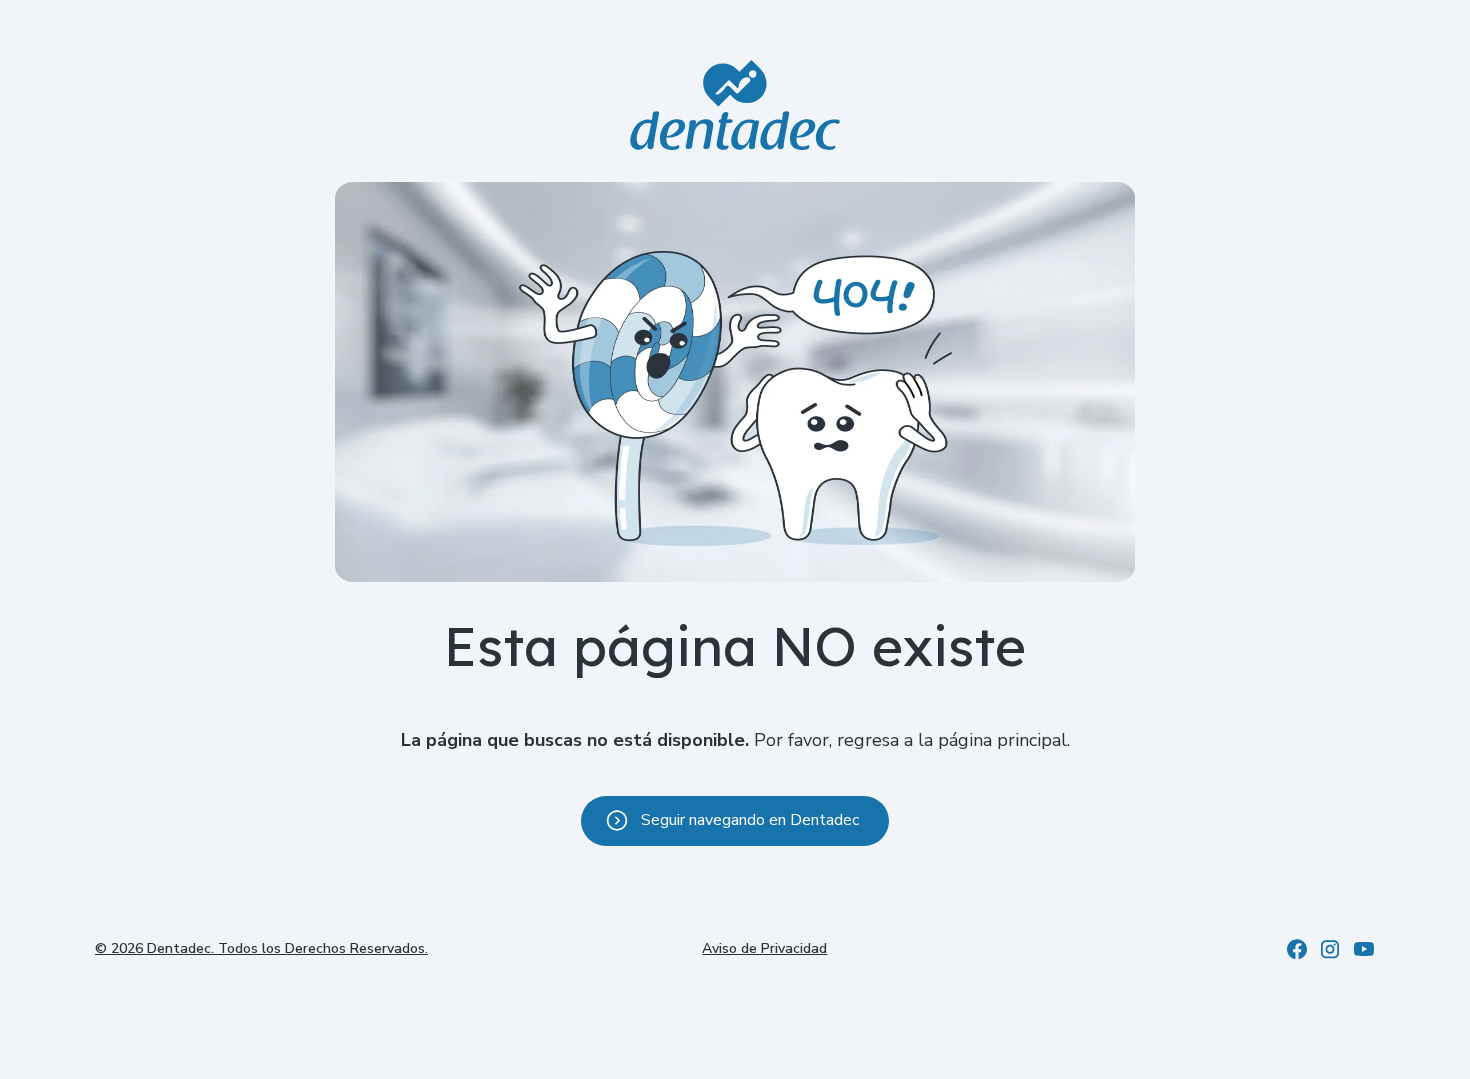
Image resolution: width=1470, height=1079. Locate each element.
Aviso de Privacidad (764, 948)
